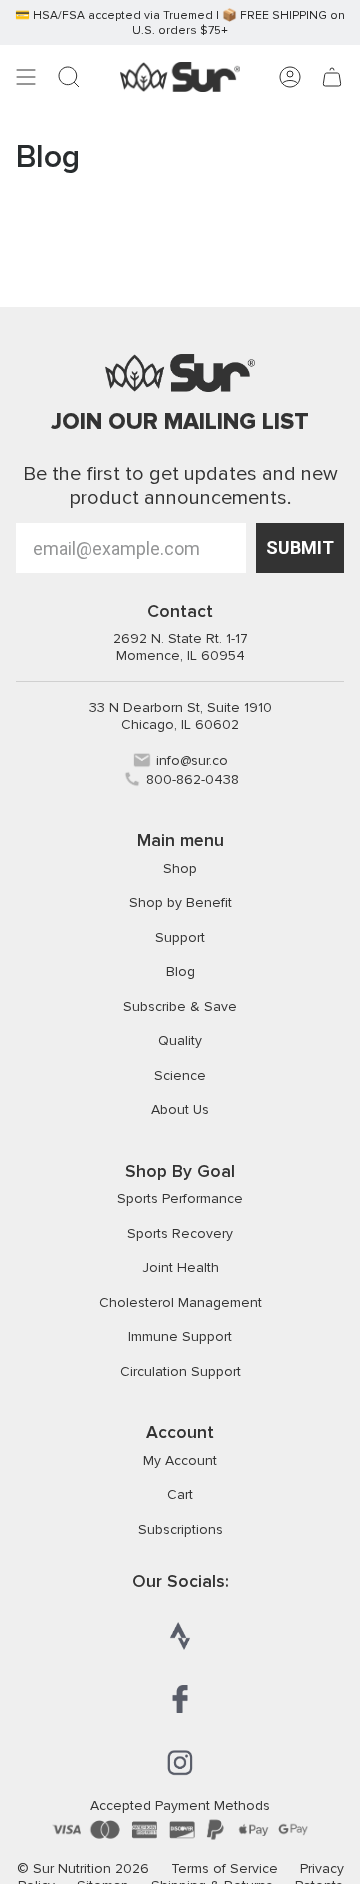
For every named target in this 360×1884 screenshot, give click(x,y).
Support (180, 937)
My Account (180, 1460)
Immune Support (180, 1336)
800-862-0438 (192, 779)
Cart (180, 1494)
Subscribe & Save (180, 1006)
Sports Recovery (180, 1233)
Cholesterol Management (180, 1302)
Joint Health (180, 1267)
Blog (180, 971)
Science (180, 1075)
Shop (180, 868)
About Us (180, 1109)
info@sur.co (192, 760)
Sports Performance (180, 1198)
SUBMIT (300, 547)
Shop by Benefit (180, 902)
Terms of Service (224, 1868)
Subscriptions (180, 1529)
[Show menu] (26, 77)
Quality (180, 1040)
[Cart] (332, 77)
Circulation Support (180, 1371)
